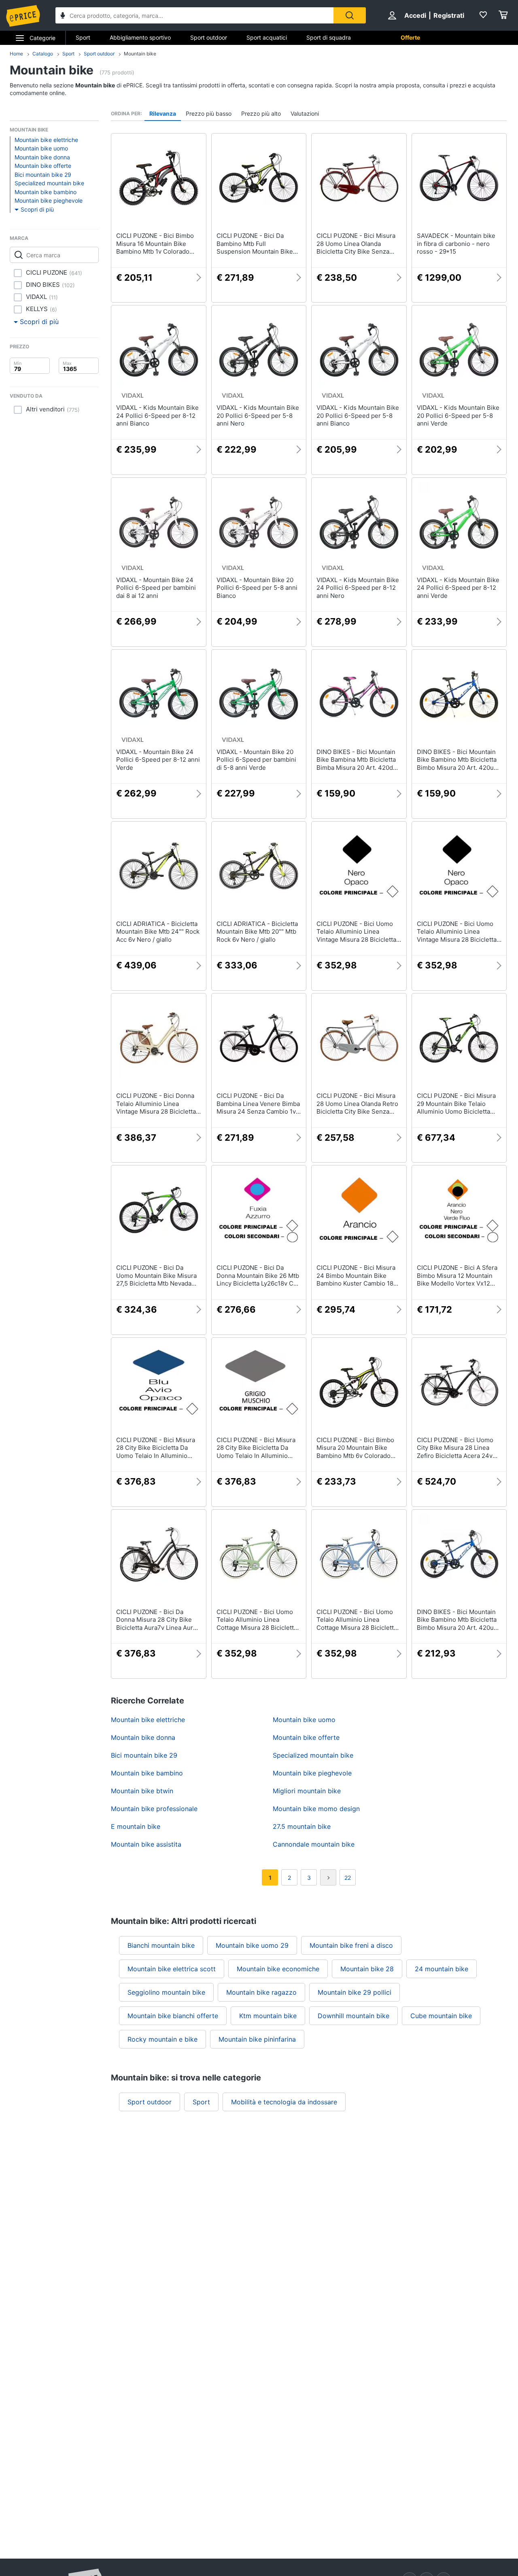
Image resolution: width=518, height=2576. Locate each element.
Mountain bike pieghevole (49, 200)
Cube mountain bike (441, 2016)
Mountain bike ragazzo (261, 1992)
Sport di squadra (329, 37)
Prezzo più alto (261, 113)
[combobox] (194, 15)
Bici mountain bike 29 (43, 175)
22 (348, 1878)
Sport (83, 37)
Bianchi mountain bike (161, 1945)
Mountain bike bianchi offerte (173, 2016)
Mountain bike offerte (43, 166)
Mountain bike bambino (46, 192)
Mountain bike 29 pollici (355, 1992)
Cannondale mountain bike (314, 1844)
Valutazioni (305, 113)
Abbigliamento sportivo (140, 37)
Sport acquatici (267, 37)
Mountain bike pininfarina (257, 2039)
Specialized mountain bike (49, 183)
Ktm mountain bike (268, 2016)
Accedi (415, 15)
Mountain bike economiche (278, 1969)
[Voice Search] (63, 16)
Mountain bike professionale (154, 1809)
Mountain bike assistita (146, 1844)
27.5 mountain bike (302, 1826)
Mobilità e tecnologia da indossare (284, 2102)
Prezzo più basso (209, 113)
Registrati (449, 15)
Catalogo (43, 54)
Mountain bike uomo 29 (252, 1945)
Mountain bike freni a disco (351, 1945)
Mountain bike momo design (316, 1809)
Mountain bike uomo (41, 148)
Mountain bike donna (42, 157)
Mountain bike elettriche (46, 140)
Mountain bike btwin (142, 1791)
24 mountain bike (442, 1969)
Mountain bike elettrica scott (172, 1969)
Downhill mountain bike (353, 2016)
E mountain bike (136, 1826)
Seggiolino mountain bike (166, 1992)
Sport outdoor (209, 37)
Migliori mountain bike (307, 1791)
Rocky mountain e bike (162, 2039)
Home (16, 54)
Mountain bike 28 (367, 1969)
